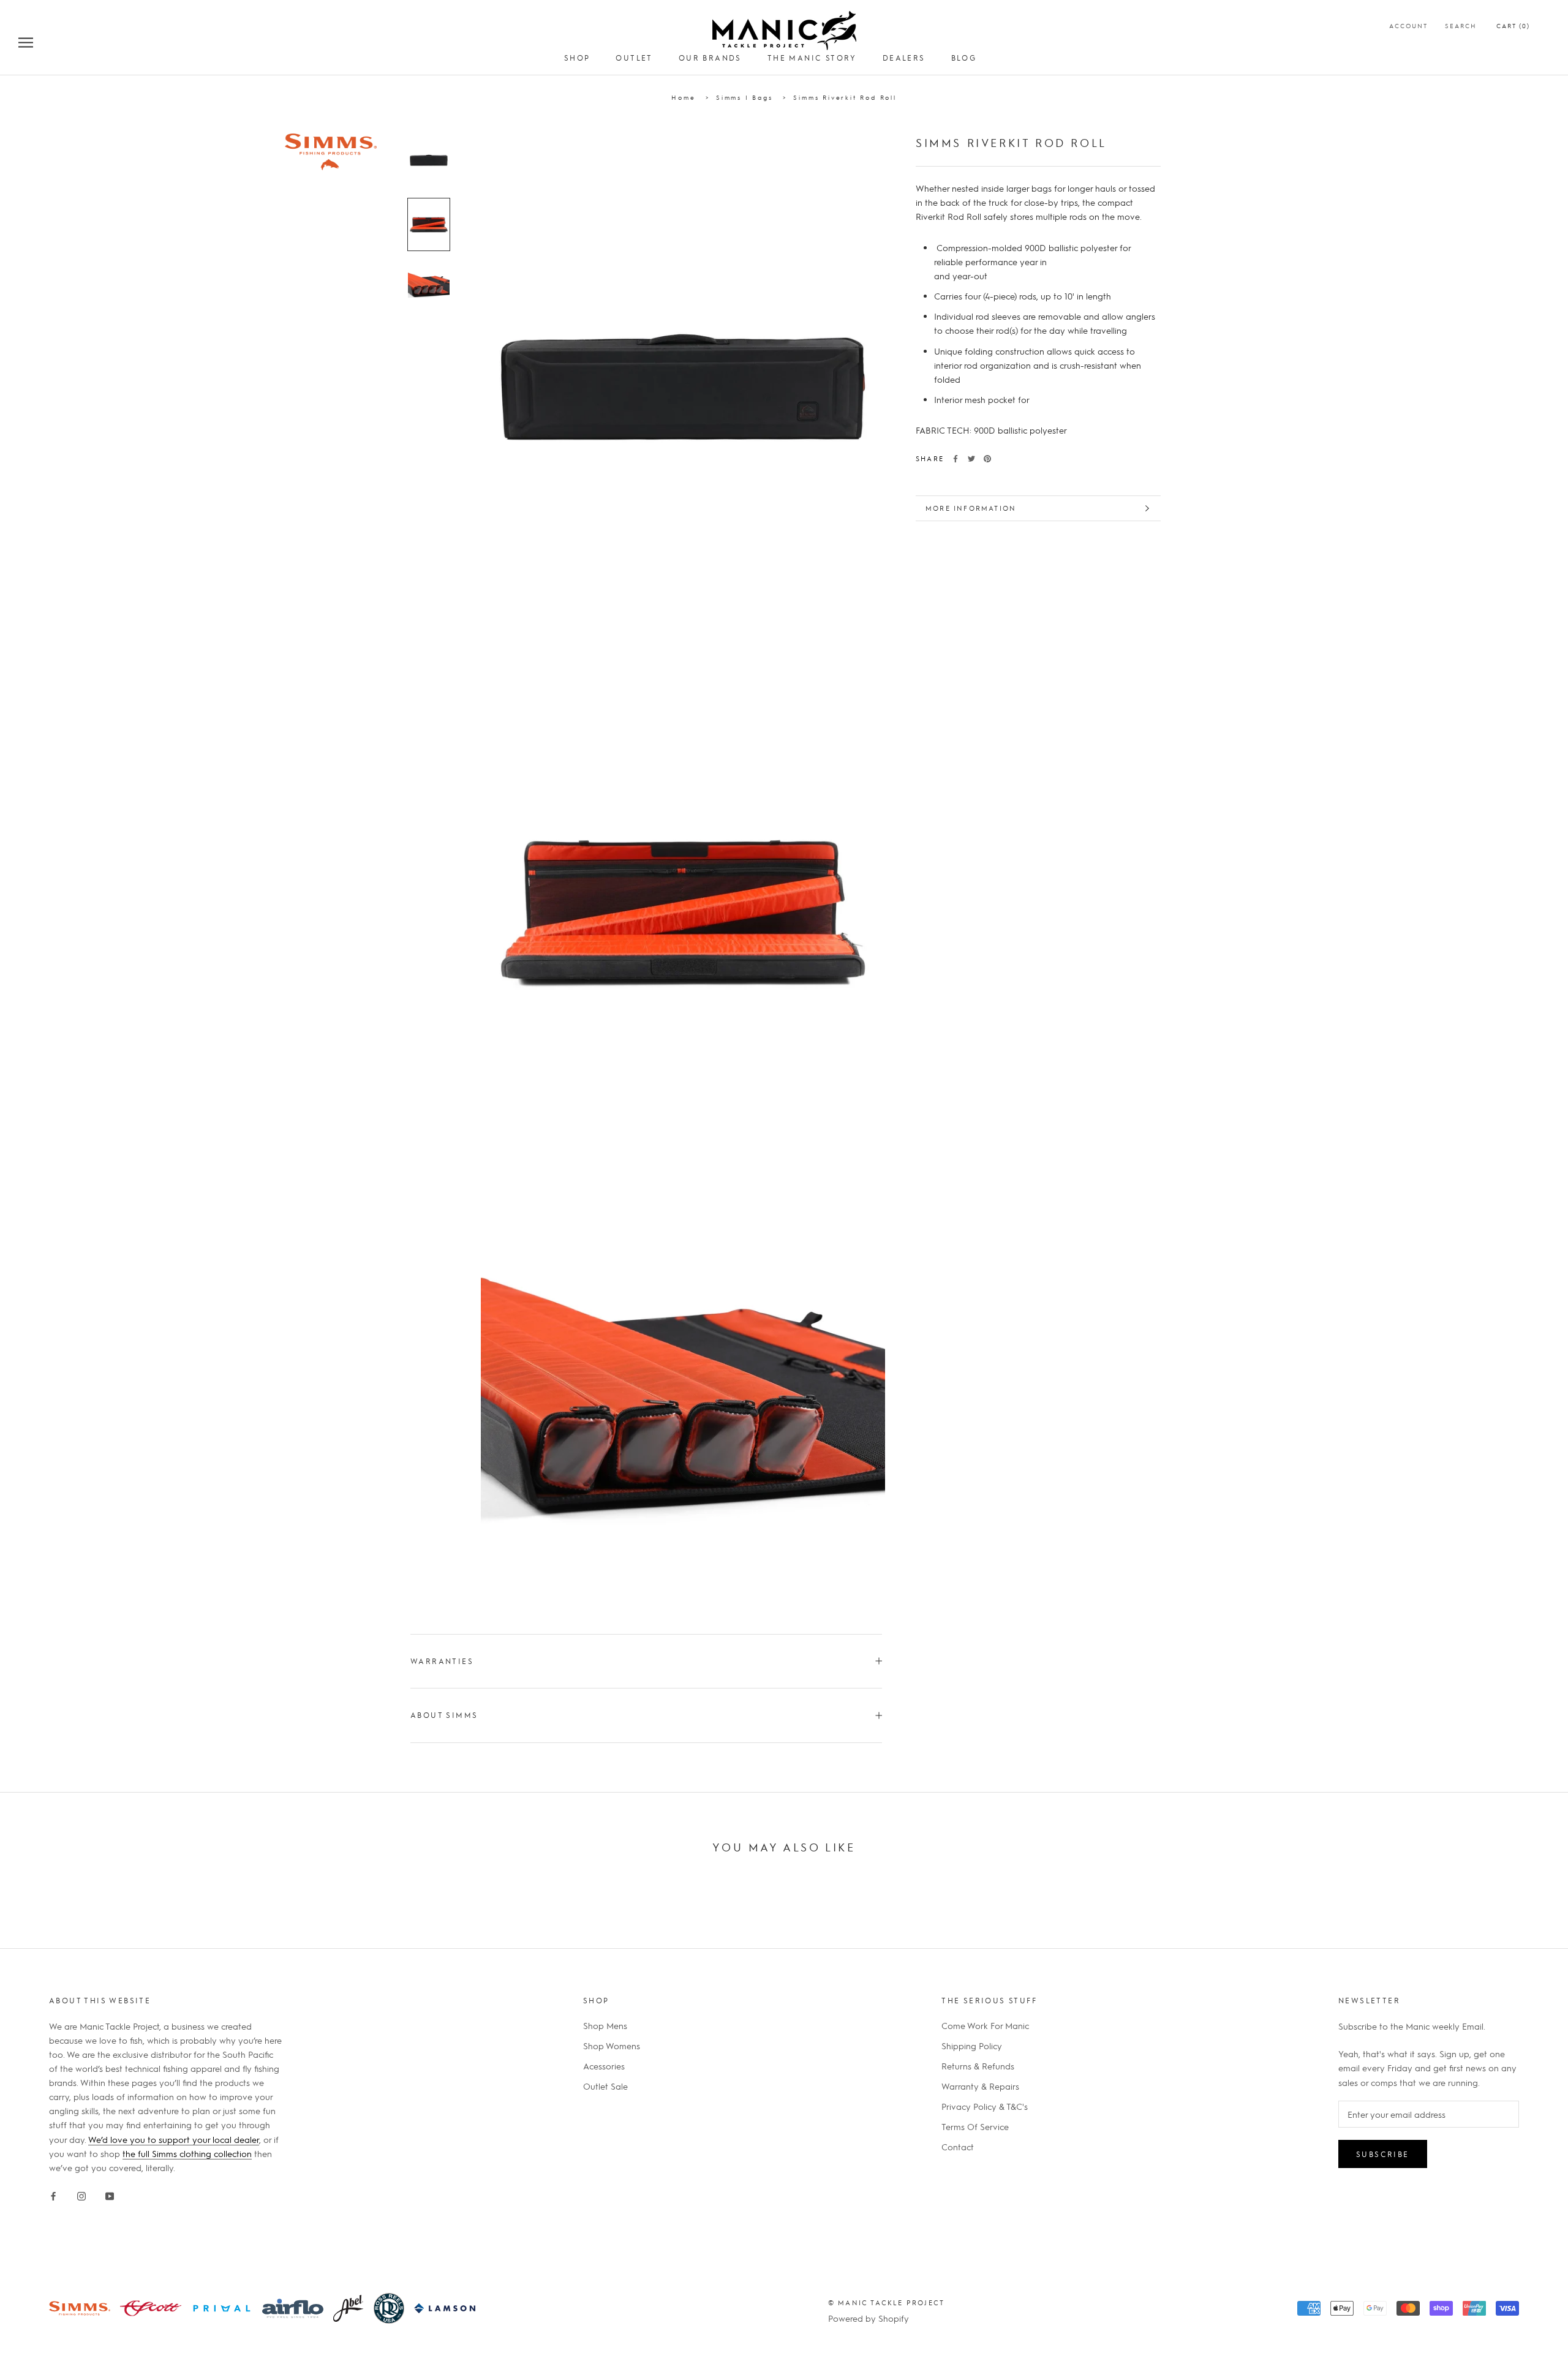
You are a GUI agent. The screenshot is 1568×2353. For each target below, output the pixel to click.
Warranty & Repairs (980, 2086)
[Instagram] (81, 2194)
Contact (958, 2147)
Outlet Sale (605, 2086)
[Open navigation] (26, 42)
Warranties (442, 1661)
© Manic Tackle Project (886, 2302)
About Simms (444, 1715)
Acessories (604, 2066)
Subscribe (1383, 2154)
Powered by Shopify (869, 2318)
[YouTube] (110, 2194)
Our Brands (710, 58)
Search (1461, 25)
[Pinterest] (987, 459)
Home (683, 97)
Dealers (904, 58)
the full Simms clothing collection (187, 2153)
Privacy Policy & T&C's (985, 2106)
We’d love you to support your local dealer (174, 2139)
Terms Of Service (975, 2126)
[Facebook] (956, 459)
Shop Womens (612, 2046)
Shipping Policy (972, 2046)
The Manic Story (812, 58)
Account (1408, 25)
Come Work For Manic (985, 2025)
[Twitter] (971, 459)
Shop (577, 58)
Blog (964, 58)
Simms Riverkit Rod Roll (845, 97)
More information (971, 508)
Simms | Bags (744, 97)
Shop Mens (605, 2025)
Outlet (634, 58)
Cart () (1513, 25)
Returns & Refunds (978, 2066)
